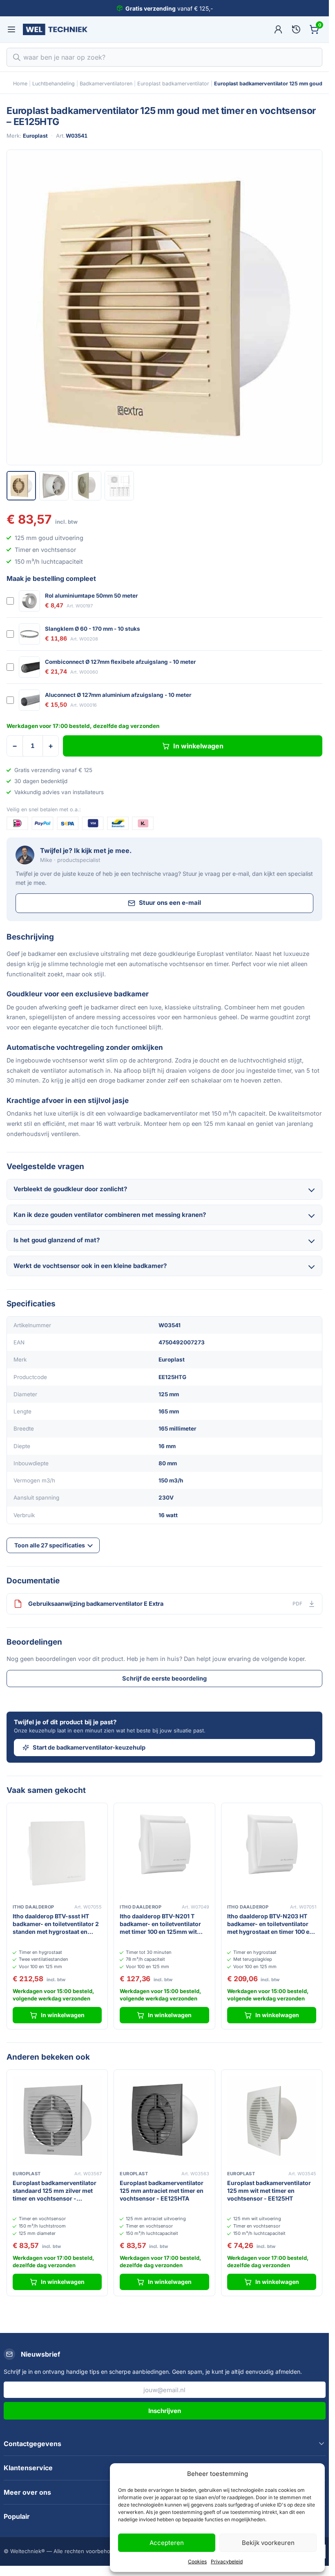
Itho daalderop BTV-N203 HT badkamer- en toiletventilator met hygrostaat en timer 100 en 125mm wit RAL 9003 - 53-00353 (270, 1924)
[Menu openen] (11, 29)
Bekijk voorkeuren (268, 2543)
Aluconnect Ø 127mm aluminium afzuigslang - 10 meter (118, 695)
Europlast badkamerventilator (173, 84)
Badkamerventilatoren (106, 84)
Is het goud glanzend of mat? (57, 1240)
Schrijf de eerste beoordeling (164, 1678)
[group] (164, 307)
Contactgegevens (32, 2444)
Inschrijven (165, 2411)
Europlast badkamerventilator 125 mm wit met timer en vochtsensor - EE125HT (269, 2191)
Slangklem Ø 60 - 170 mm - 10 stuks (93, 629)
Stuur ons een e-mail (170, 903)
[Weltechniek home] (55, 29)
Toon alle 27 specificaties (50, 1545)
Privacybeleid (227, 2561)
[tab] (21, 486)
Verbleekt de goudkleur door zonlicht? (70, 1189)
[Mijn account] (278, 29)
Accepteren (167, 2543)
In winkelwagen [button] (63, 2015)
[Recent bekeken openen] (296, 29)
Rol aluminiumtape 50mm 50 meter (92, 596)
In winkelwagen (198, 746)
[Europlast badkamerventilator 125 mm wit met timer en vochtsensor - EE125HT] (272, 2120)
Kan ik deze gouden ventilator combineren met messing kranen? (110, 1215)
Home (20, 84)
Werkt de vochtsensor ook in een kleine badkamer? (90, 1266)
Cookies (197, 2561)
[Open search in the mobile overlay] (164, 57)
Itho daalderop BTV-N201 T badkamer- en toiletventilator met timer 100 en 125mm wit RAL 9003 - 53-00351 (160, 1924)
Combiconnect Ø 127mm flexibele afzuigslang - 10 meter (121, 662)
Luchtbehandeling (54, 84)
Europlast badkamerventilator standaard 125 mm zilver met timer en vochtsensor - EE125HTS (55, 2191)
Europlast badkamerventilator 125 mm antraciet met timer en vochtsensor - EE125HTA (162, 2191)
